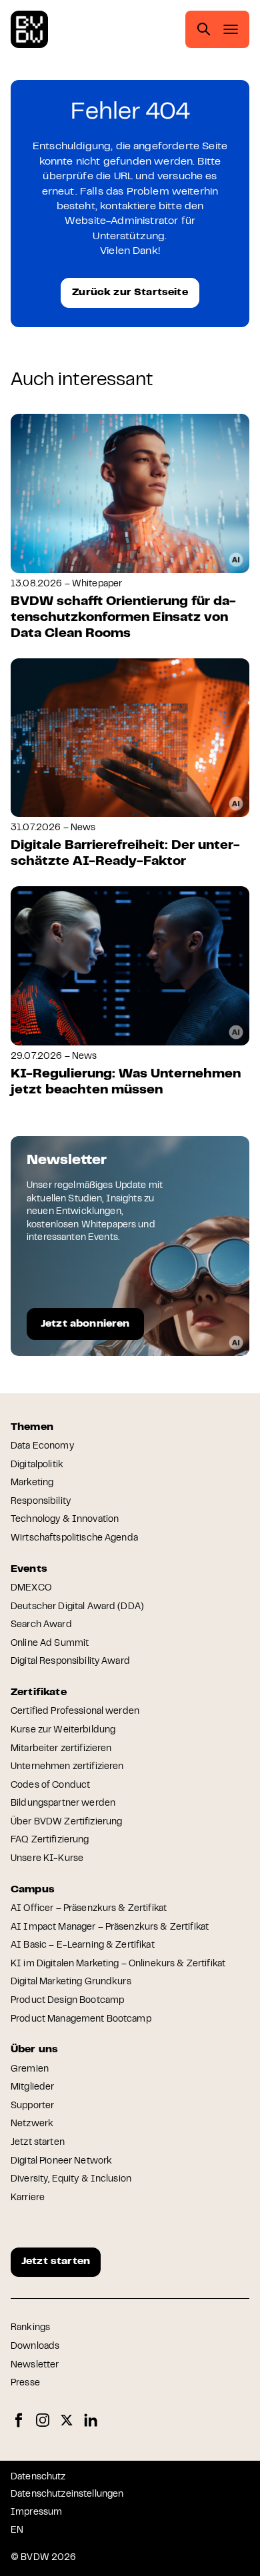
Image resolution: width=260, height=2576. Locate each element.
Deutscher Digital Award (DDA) (77, 1607)
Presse (25, 2383)
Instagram (43, 2420)
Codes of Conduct (50, 1786)
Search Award (41, 1625)
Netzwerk (32, 2124)
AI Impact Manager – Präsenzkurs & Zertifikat (110, 1928)
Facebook (19, 2420)
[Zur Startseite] (29, 29)
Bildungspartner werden (63, 1804)
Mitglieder (32, 2088)
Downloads (35, 2347)
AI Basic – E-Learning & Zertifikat (83, 1946)
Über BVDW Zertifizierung (66, 1822)
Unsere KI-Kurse (47, 1859)
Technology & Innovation (65, 1520)
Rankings (30, 2328)
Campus (33, 1890)
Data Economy (42, 1447)
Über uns (34, 2050)
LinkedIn (91, 2420)
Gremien (30, 2070)
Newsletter (35, 2365)
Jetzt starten (38, 2143)
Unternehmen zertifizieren (67, 1767)
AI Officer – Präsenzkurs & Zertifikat (89, 1909)
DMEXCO (31, 1589)
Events (29, 1569)
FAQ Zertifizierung (50, 1840)
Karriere (28, 2198)
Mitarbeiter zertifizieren (61, 1749)
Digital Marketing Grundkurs (71, 1982)
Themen (32, 1427)
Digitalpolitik (37, 1465)
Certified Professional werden (75, 1712)
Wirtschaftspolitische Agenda (74, 1539)
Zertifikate (39, 1692)
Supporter (32, 2106)
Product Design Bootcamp (67, 2001)
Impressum (36, 2513)
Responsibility (41, 1502)
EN (17, 2531)
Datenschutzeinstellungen (67, 2495)
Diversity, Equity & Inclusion (71, 2180)
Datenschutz (38, 2477)
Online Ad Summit (50, 1644)
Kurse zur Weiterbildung (63, 1730)
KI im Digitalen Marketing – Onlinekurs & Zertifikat (118, 1964)
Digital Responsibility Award (70, 1662)
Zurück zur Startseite (130, 293)
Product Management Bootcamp (81, 2020)
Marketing (32, 1483)
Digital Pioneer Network (61, 2162)
